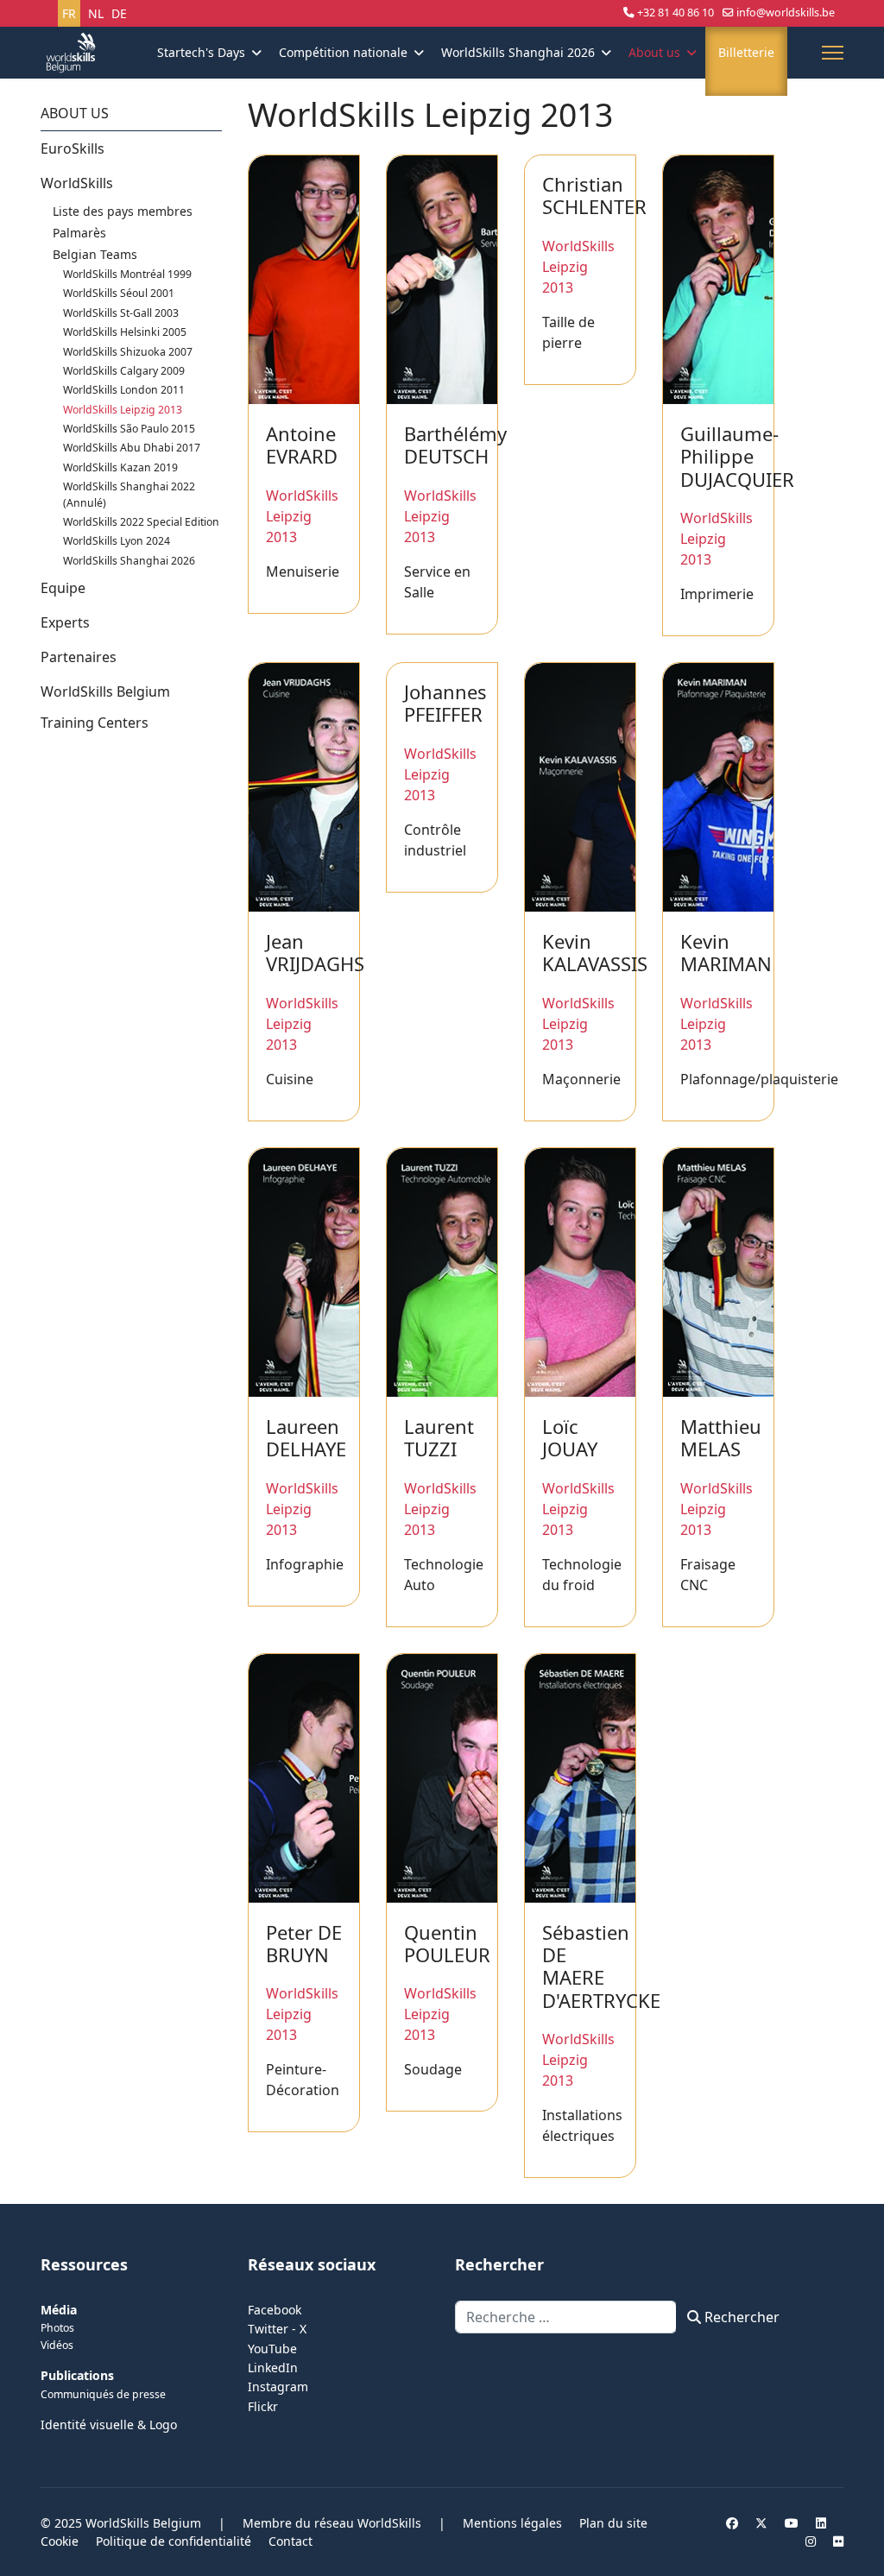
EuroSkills (73, 148)
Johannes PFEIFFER (445, 703)
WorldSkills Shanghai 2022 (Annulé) (129, 494)
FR (69, 13)
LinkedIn (273, 2368)
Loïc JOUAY (570, 1437)
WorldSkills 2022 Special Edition (141, 522)
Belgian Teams (95, 254)
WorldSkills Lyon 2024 (117, 541)
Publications (77, 2375)
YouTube (272, 2349)
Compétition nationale (343, 52)
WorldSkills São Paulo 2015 (129, 429)
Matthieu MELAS (721, 1437)
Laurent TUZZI (439, 1437)
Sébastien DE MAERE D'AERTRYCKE (601, 1966)
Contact (290, 2541)
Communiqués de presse (103, 2394)
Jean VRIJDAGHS (315, 952)
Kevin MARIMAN (726, 952)
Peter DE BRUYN (304, 1943)
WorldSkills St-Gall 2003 (121, 313)
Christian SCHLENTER (594, 195)
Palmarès (79, 233)
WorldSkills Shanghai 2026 (518, 52)
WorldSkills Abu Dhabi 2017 (132, 448)
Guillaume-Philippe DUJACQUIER (737, 456)
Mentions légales (512, 2523)
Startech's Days (201, 52)
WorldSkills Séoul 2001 (119, 293)
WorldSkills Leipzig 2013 (123, 410)
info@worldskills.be (786, 13)
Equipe (63, 588)
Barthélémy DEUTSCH (455, 445)
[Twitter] (761, 2523)
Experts (65, 622)
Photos (57, 2328)
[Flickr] (838, 2541)
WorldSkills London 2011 (124, 390)
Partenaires (79, 657)
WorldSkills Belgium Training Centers (105, 707)
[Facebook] (732, 2523)
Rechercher (740, 2317)
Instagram (278, 2387)
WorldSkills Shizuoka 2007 (128, 352)
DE (119, 13)
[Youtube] (792, 2523)
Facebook (275, 2310)
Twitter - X (277, 2329)
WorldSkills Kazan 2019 (120, 467)
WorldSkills (77, 183)
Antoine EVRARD (302, 445)
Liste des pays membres (123, 211)
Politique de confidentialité (174, 2541)
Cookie (60, 2541)
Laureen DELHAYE (306, 1437)
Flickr (263, 2406)
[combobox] (566, 2317)
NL (96, 13)
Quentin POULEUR (447, 1943)
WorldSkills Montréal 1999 (127, 274)
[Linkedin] (821, 2523)
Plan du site (613, 2523)
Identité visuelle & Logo (109, 2424)
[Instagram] (811, 2541)
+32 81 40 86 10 (676, 13)
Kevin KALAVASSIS (595, 952)
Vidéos (57, 2345)
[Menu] (833, 53)
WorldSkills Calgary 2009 (124, 371)
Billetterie (746, 52)
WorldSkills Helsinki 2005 (125, 332)
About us (654, 52)
